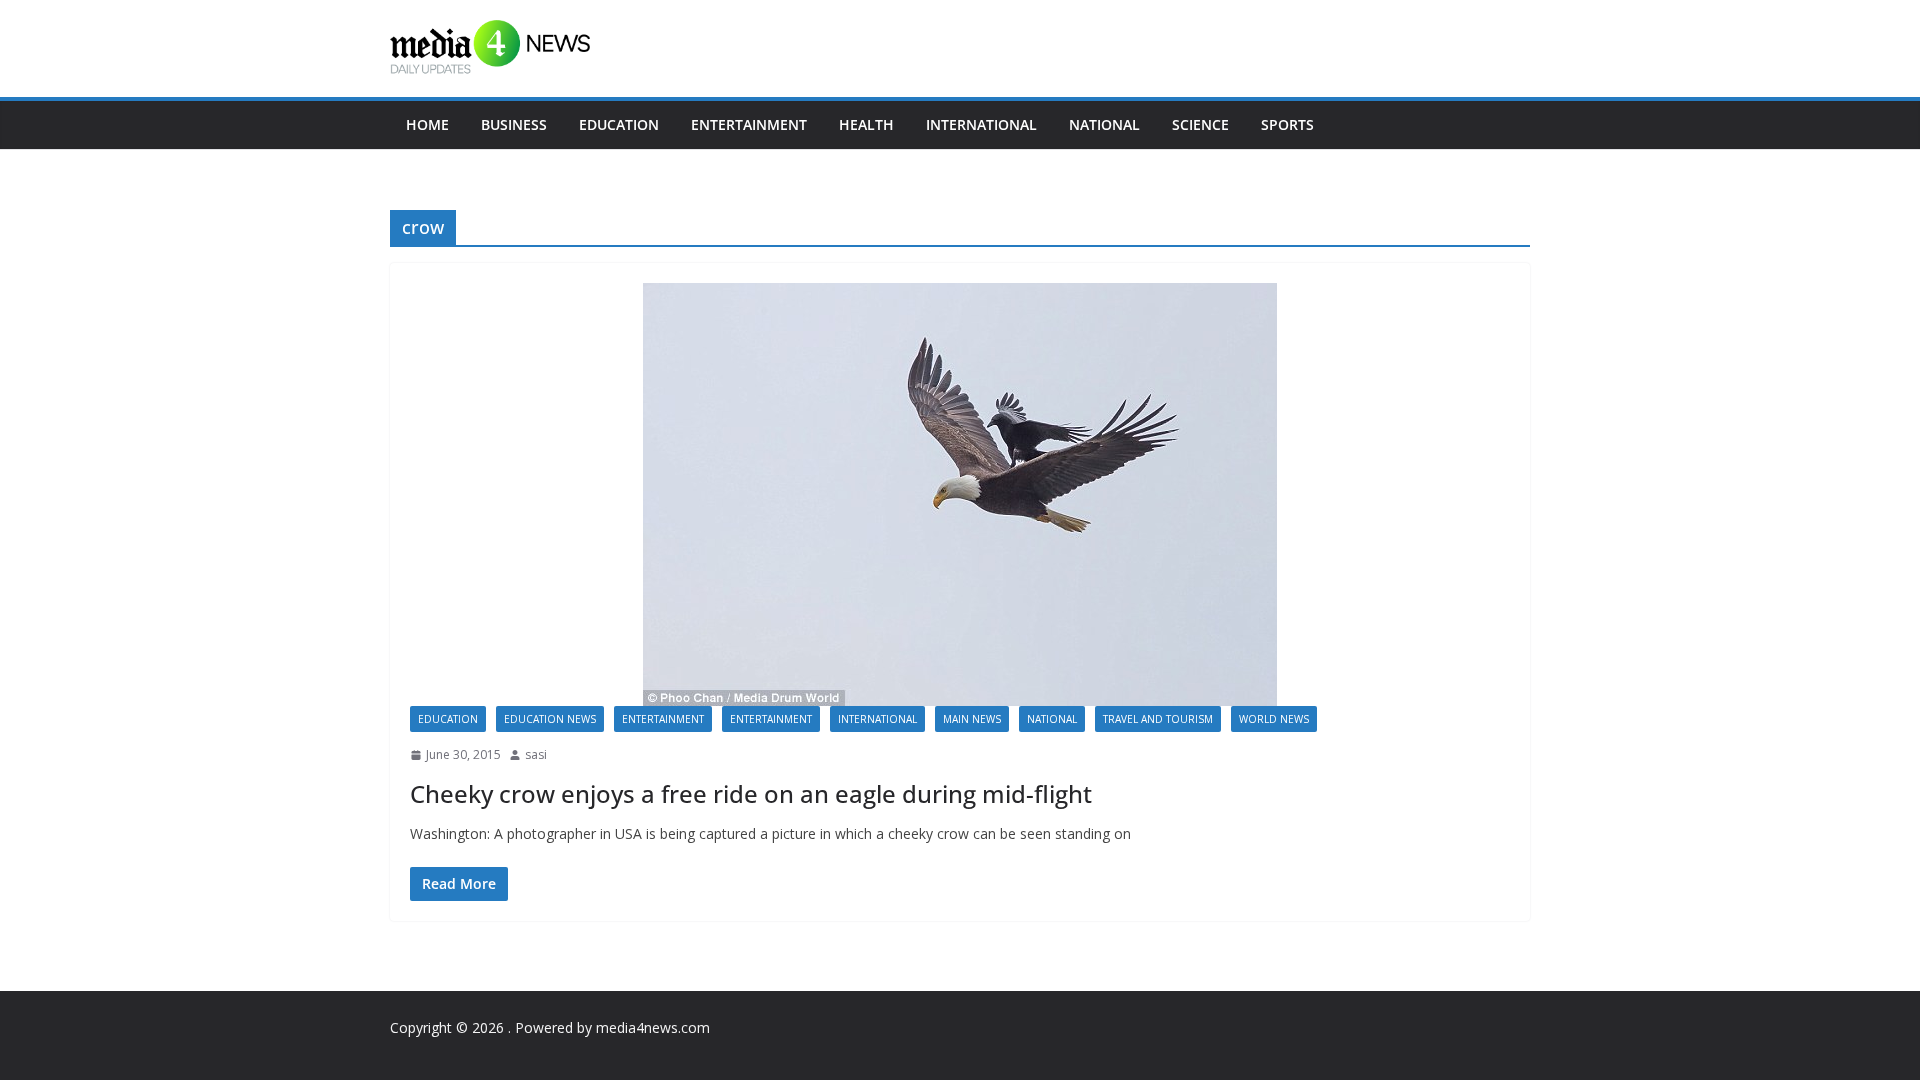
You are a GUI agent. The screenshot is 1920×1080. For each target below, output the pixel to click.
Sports (1287, 124)
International (981, 124)
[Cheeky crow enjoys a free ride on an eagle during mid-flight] (960, 494)
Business (514, 124)
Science (1200, 124)
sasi (536, 754)
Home (427, 124)
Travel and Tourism (1158, 719)
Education (619, 124)
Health (866, 124)
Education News (550, 719)
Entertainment (749, 124)
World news (1274, 719)
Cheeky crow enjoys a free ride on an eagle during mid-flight (751, 793)
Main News (972, 719)
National (1104, 124)
